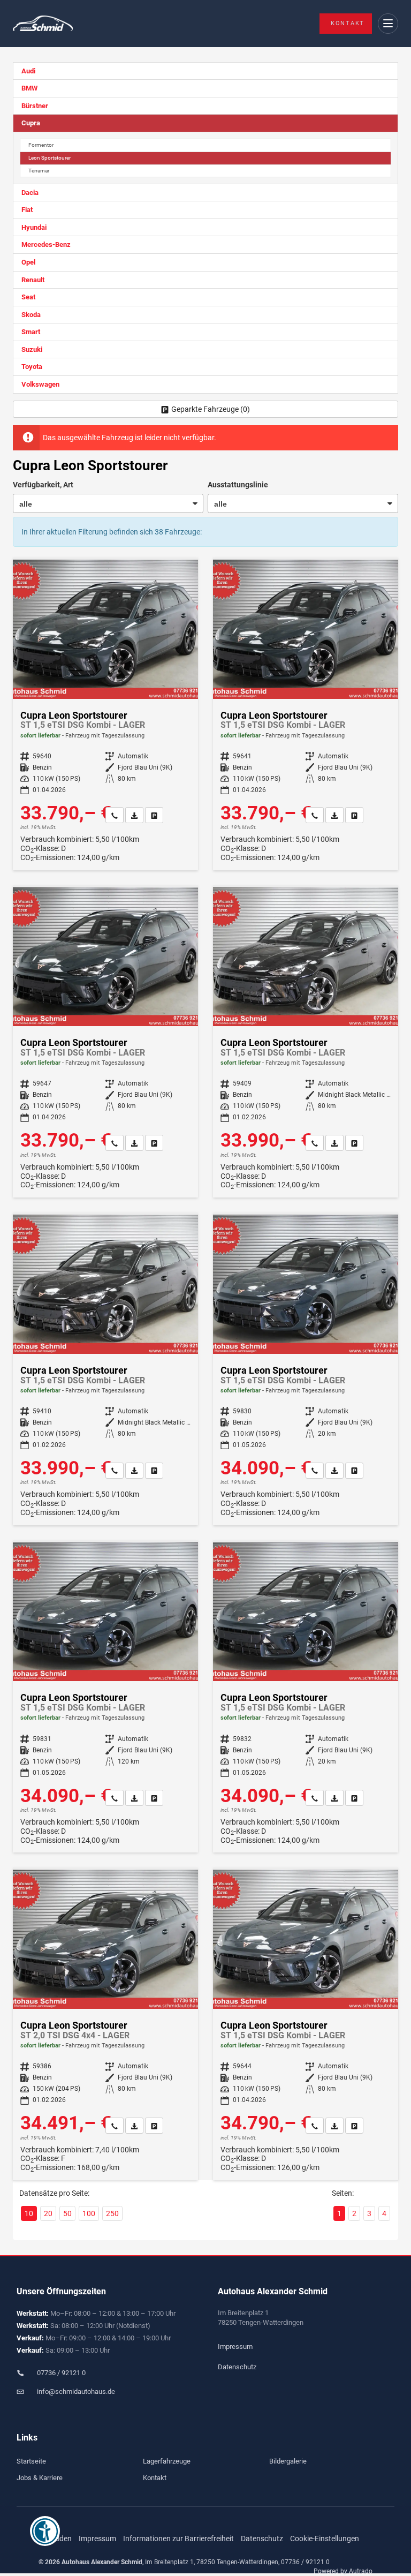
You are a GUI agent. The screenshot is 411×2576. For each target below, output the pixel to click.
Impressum (235, 2347)
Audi (28, 71)
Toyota (32, 367)
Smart (31, 332)
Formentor (41, 145)
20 (48, 2213)
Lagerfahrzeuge (167, 2461)
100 (89, 2213)
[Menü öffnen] (388, 24)
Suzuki (32, 349)
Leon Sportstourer (50, 158)
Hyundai (34, 227)
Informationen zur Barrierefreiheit (178, 2539)
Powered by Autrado (343, 2571)
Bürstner (35, 106)
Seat (28, 297)
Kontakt (348, 23)
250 (112, 2213)
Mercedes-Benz (46, 244)
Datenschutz (237, 2367)
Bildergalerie (288, 2461)
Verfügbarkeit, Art (43, 485)
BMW (29, 88)
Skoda (31, 315)
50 (67, 2213)
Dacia (30, 193)
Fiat (27, 210)
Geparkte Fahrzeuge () (211, 409)
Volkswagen (40, 384)
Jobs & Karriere (40, 2478)
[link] (115, 815)
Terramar (39, 171)
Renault (33, 280)
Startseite (31, 2461)
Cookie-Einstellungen (325, 2539)
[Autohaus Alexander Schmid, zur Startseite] (43, 24)
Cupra (31, 123)
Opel (28, 262)
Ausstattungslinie (238, 485)
